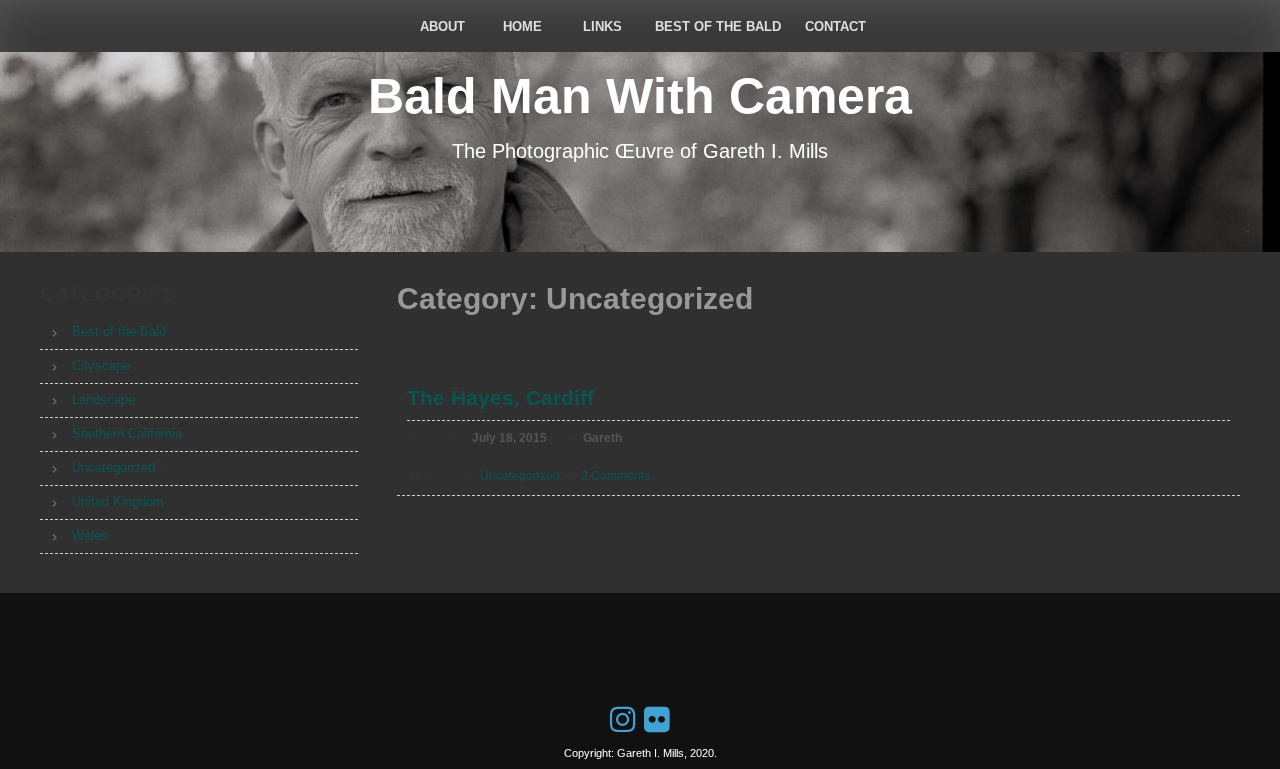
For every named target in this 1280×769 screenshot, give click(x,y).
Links (602, 26)
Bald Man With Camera (640, 96)
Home (522, 26)
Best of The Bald (718, 26)
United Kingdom (118, 501)
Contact (835, 26)
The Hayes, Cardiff (500, 397)
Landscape (103, 399)
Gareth (602, 438)
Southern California (127, 433)
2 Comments (615, 476)
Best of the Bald (119, 331)
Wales (90, 535)
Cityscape (101, 365)
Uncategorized (520, 476)
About (442, 26)
